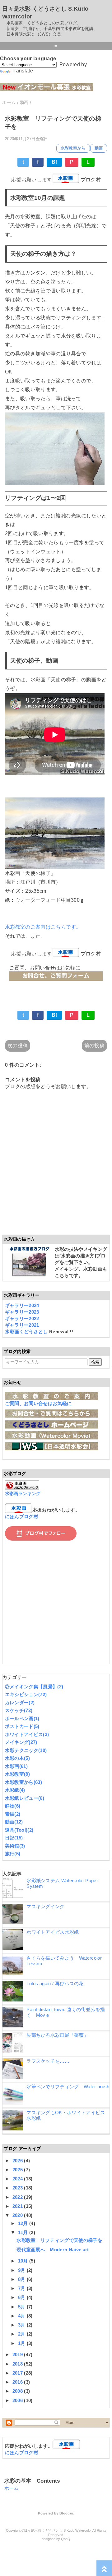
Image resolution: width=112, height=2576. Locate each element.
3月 (22, 2325)
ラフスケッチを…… (48, 2061)
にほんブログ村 (22, 1516)
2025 (18, 2170)
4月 (22, 2316)
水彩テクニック (26, 1750)
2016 (18, 2382)
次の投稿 (18, 1046)
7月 (22, 2288)
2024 (18, 2179)
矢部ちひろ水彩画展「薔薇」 (57, 2035)
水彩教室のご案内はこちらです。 (43, 927)
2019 (18, 2354)
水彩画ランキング (23, 1494)
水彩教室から (73, 148)
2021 (18, 2206)
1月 (22, 2343)
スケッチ (19, 1710)
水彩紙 (15, 1790)
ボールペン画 (22, 1718)
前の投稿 (94, 1046)
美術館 (15, 1846)
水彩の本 (17, 1758)
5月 (22, 2307)
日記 (14, 1838)
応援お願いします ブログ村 (56, 180)
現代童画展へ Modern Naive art (53, 2250)
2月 (22, 2334)
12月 (24, 2223)
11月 (24, 2232)
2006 (18, 2400)
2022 (18, 2197)
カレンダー (20, 1703)
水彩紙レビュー (25, 1798)
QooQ (66, 2539)
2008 (18, 2391)
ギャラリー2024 (22, 1305)
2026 (18, 2161)
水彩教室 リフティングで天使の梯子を (59, 2240)
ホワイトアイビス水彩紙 (53, 1932)
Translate (22, 71)
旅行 (13, 1854)
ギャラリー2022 (22, 1318)
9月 (22, 2270)
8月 (22, 2279)
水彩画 (16, 1766)
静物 (13, 1806)
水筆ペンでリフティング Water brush (68, 2087)
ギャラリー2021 (22, 1325)
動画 (99, 148)
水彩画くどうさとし (27, 1332)
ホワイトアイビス (27, 1734)
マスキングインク (46, 1906)
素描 (13, 1814)
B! (54, 162)
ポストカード (22, 1726)
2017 (18, 2373)
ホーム (12, 2488)
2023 (18, 2188)
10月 (24, 2261)
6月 (22, 2297)
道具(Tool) (19, 1830)
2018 (18, 2364)
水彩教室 (17, 1774)
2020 (18, 2215)
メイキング (21, 1742)
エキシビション (26, 1694)
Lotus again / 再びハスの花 (55, 1984)
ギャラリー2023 (22, 1312)
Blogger (66, 2513)
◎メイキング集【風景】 (34, 1687)
